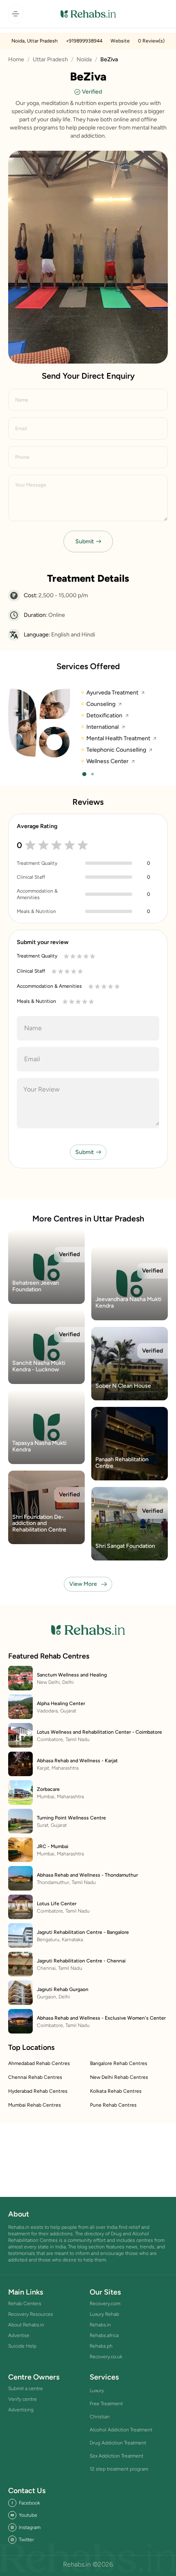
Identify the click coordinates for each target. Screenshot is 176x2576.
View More (83, 1584)
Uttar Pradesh (50, 59)
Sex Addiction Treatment (116, 2456)
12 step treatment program (119, 2469)
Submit (85, 541)
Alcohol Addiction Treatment (121, 2430)
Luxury (97, 2391)
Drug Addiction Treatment (118, 2443)
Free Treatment (106, 2404)
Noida (84, 59)
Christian (100, 2417)
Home (16, 59)
